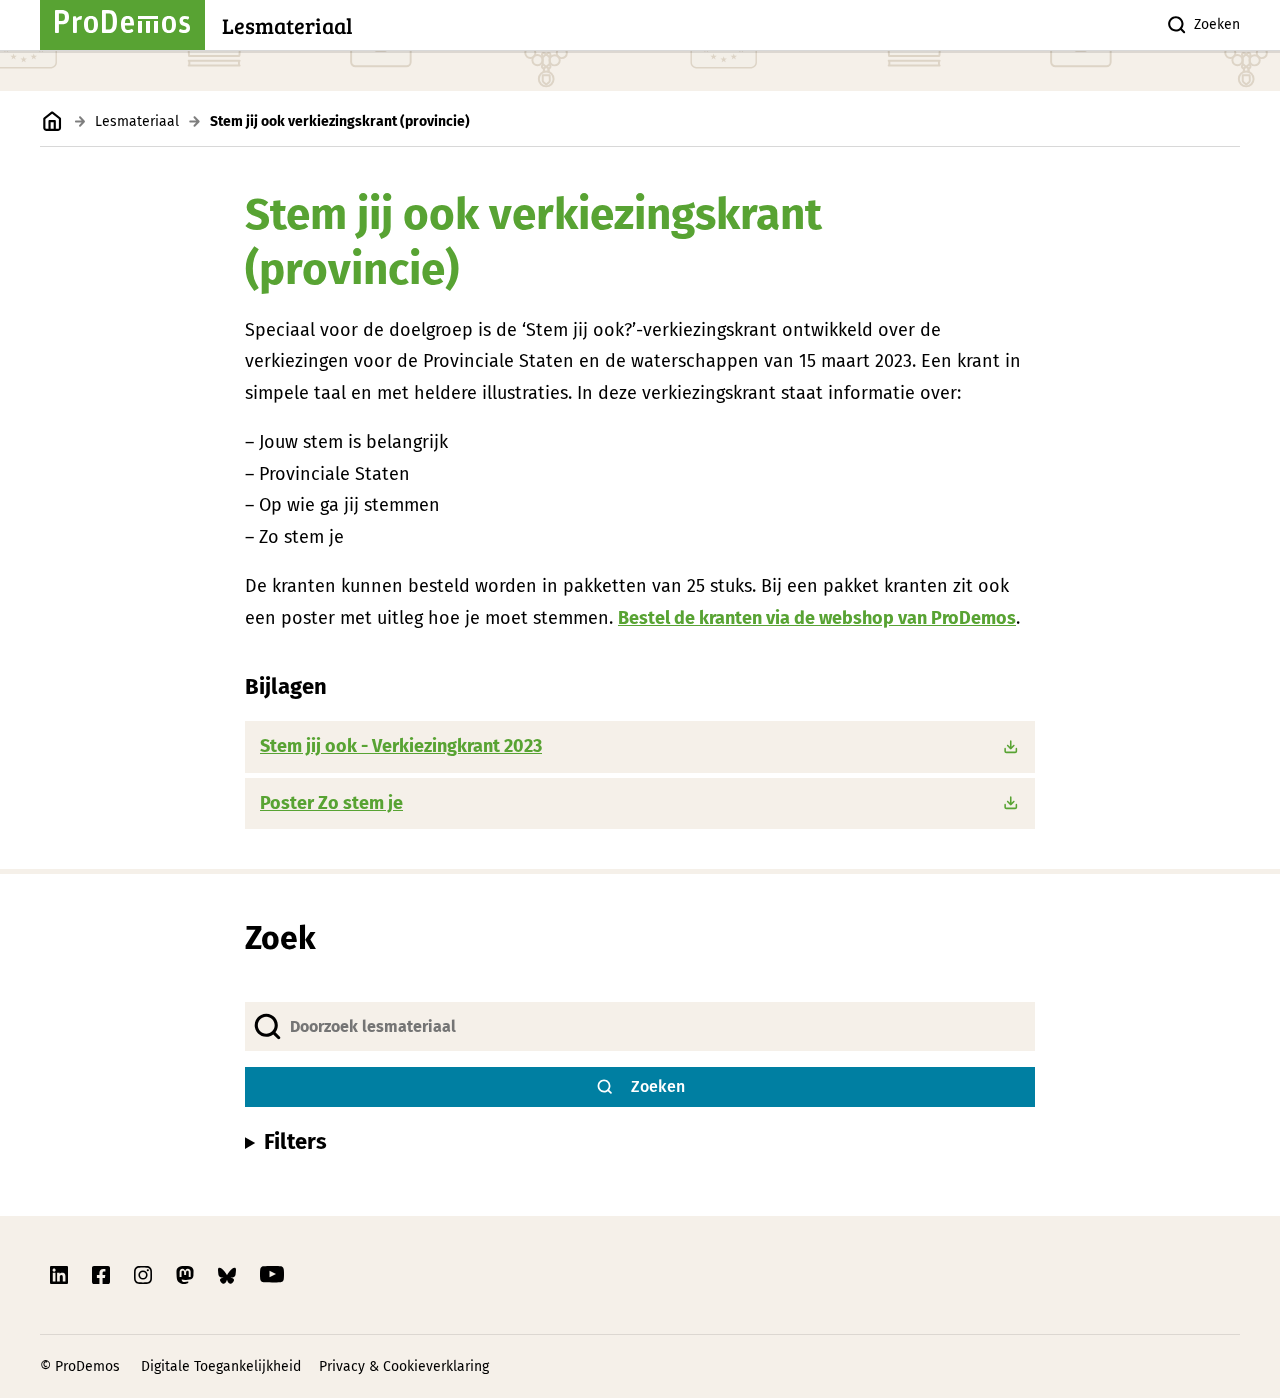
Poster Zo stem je (331, 803)
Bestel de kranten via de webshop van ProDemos (817, 618)
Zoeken (1217, 24)
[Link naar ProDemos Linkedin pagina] (61, 1275)
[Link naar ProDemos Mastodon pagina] (187, 1275)
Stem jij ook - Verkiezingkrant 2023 (401, 746)
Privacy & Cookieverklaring (404, 1366)
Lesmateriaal (137, 121)
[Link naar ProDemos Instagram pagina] (145, 1275)
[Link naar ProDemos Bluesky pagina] (229, 1275)
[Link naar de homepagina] (52, 121)
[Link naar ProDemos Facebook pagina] (103, 1275)
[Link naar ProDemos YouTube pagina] (272, 1275)
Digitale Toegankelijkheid (221, 1366)
